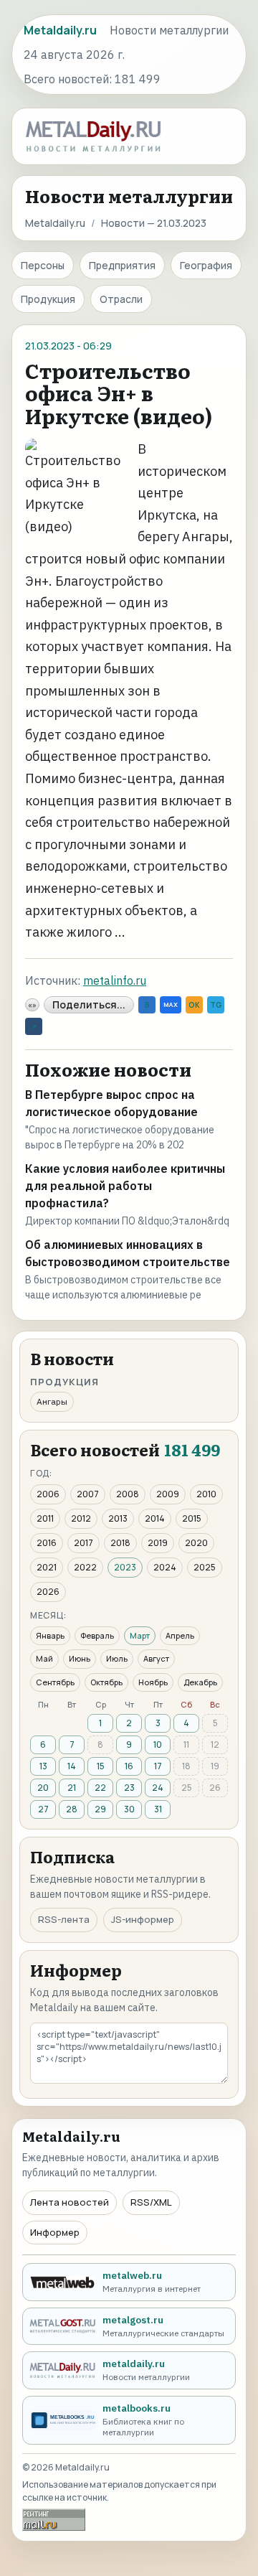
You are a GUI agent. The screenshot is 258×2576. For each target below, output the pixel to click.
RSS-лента (64, 1919)
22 (100, 1788)
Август (156, 1658)
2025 (205, 1567)
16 (129, 1766)
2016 (47, 1543)
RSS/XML (151, 2202)
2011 (45, 1518)
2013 (118, 1518)
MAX (171, 1004)
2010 (206, 1494)
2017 (83, 1543)
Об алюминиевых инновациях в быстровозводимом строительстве (128, 1253)
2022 (85, 1567)
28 (72, 1809)
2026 (48, 1592)
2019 (158, 1543)
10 (158, 1744)
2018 (120, 1543)
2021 (47, 1567)
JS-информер (143, 1919)
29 (100, 1809)
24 (158, 1788)
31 (158, 1809)
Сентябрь (55, 1682)
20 (43, 1788)
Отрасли (121, 299)
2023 (125, 1567)
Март (140, 1635)
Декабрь (200, 1682)
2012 (81, 1518)
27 (43, 1809)
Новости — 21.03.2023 (154, 223)
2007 (88, 1494)
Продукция (48, 299)
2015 (192, 1518)
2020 (196, 1543)
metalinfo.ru (115, 980)
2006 (48, 1494)
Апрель (180, 1635)
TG (216, 1005)
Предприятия (122, 265)
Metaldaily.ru (55, 223)
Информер (55, 2232)
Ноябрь (153, 1682)
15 (101, 1766)
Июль (117, 1658)
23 (129, 1788)
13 (43, 1766)
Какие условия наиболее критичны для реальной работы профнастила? (125, 1186)
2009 (168, 1494)
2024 (165, 1567)
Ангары (52, 1401)
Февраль (97, 1635)
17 (158, 1766)
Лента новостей (70, 2202)
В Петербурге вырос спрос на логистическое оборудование (111, 1103)
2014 (155, 1518)
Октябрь (106, 1682)
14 (72, 1766)
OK (194, 1005)
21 (72, 1788)
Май (44, 1658)
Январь (50, 1635)
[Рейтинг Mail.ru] (54, 2520)
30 (129, 1809)
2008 (128, 1494)
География (206, 265)
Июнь (80, 1658)
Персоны (43, 265)
